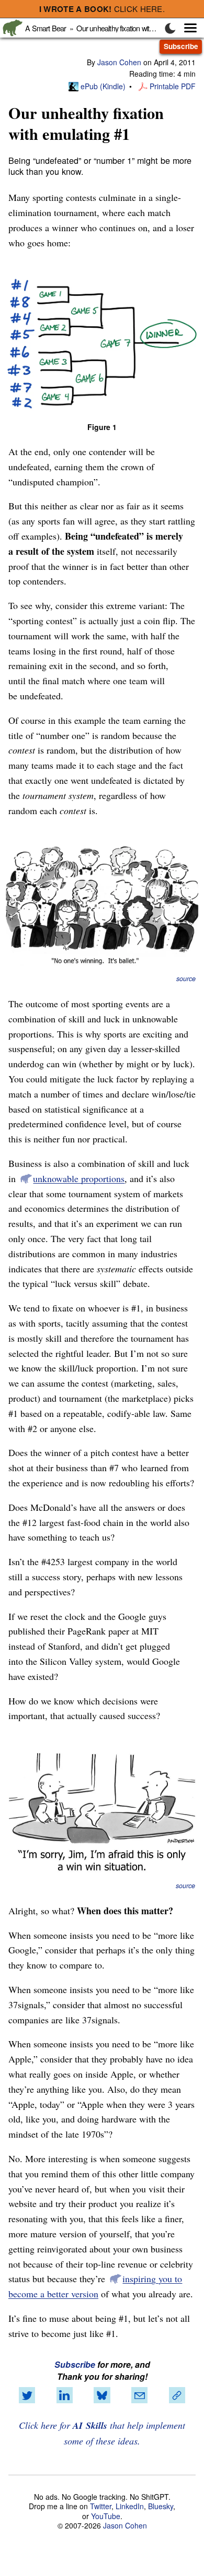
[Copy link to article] (177, 2395)
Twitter (101, 2506)
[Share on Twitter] (27, 2395)
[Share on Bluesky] (102, 2395)
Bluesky (161, 2506)
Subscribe (181, 46)
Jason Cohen (119, 62)
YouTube (106, 2516)
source (186, 979)
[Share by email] (140, 2395)
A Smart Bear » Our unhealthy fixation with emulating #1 (109, 28)
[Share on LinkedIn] (64, 2395)
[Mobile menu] (185, 28)
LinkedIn (130, 2506)
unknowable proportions (79, 1178)
